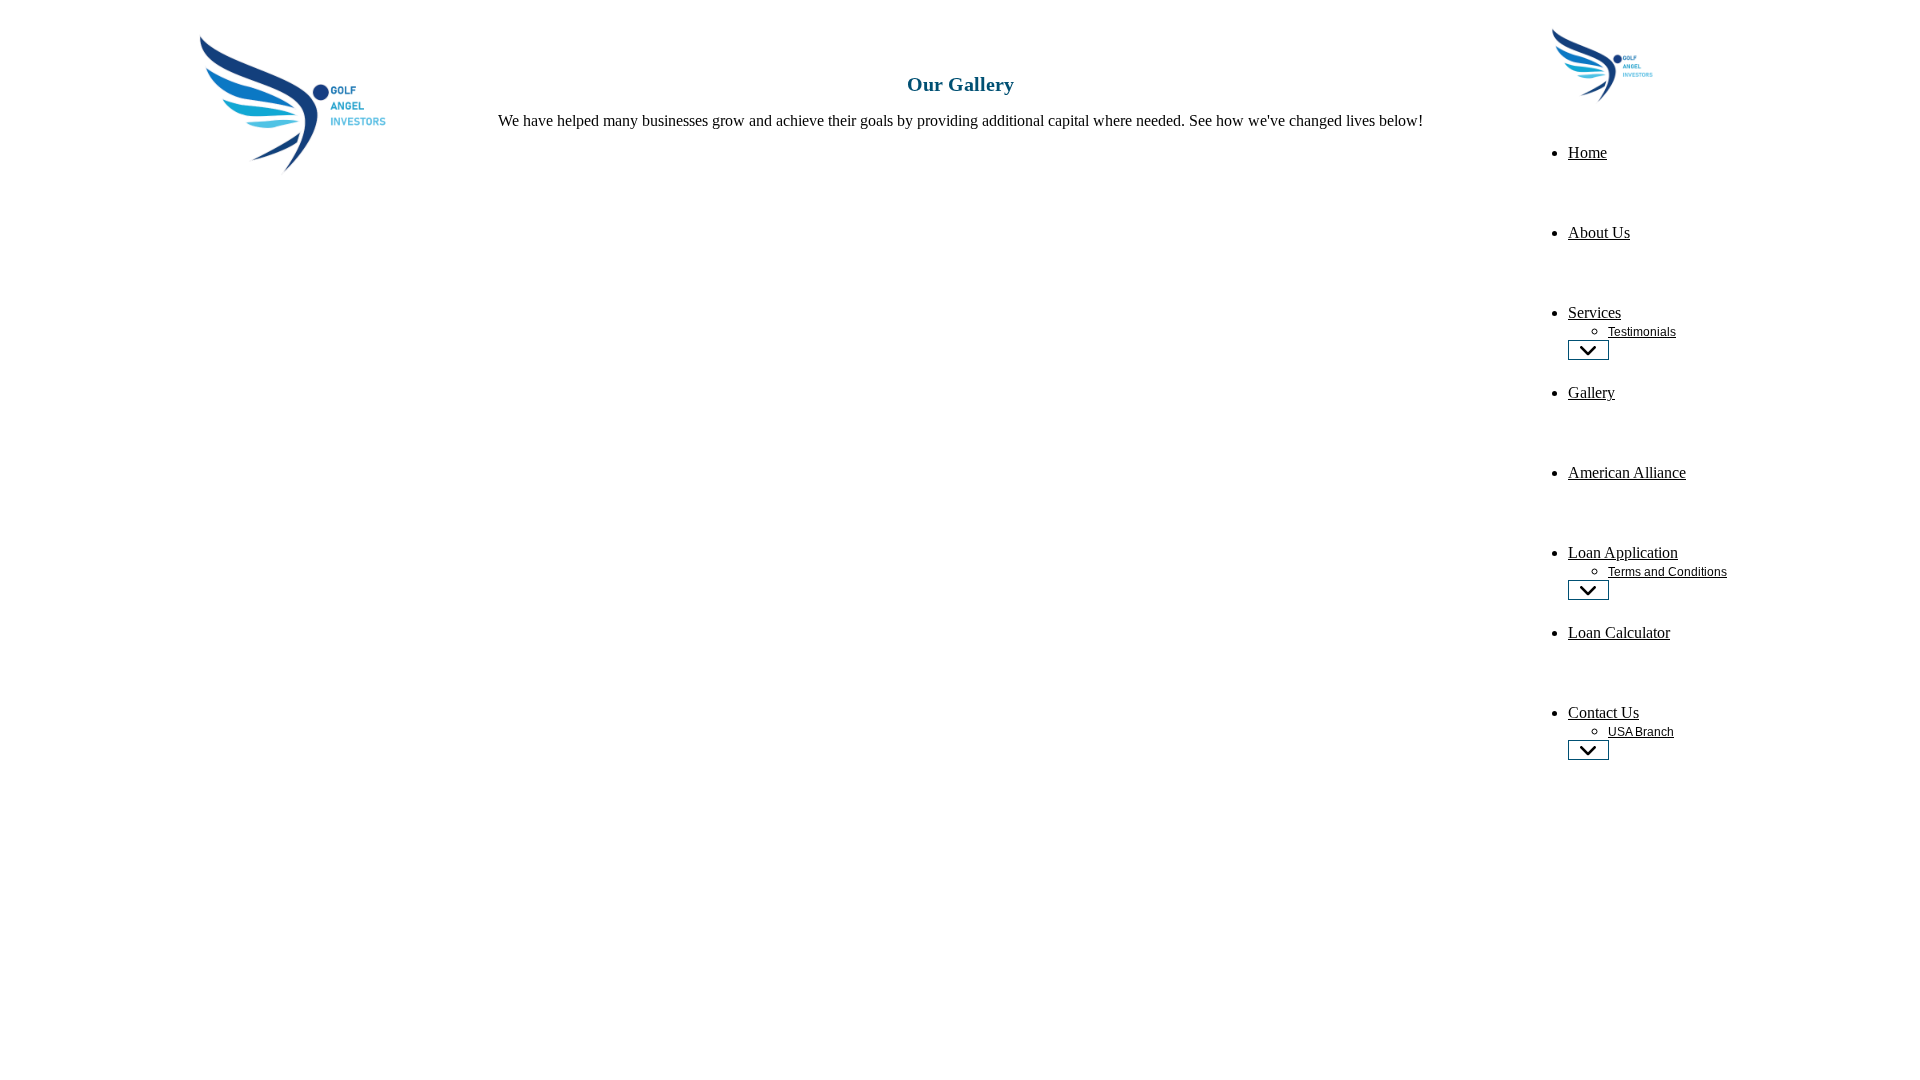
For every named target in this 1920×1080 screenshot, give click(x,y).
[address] (1555, 803)
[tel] (1537, 803)
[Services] (1588, 350)
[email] (1549, 803)
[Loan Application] (1588, 590)
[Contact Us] (1588, 750)
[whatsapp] (1543, 803)
